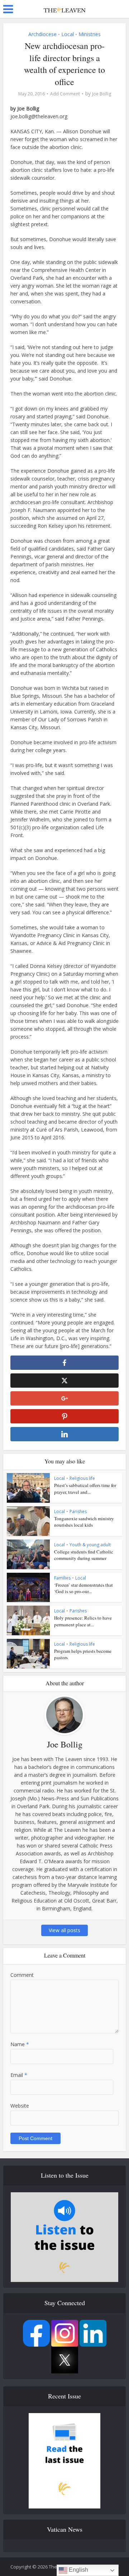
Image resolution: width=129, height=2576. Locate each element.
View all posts (64, 1930)
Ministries (90, 34)
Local (68, 34)
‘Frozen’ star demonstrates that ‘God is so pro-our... (83, 1588)
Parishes (78, 1511)
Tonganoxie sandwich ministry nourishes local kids (84, 1522)
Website (20, 2106)
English (78, 2570)
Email (19, 2075)
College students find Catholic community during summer (84, 1555)
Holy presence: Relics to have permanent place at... (83, 1621)
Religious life (82, 1478)
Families (62, 1578)
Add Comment (65, 94)
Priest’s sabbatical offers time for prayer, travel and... (85, 1488)
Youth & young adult (90, 1545)
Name (20, 2044)
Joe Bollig (102, 94)
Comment (22, 1975)
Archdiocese (42, 34)
